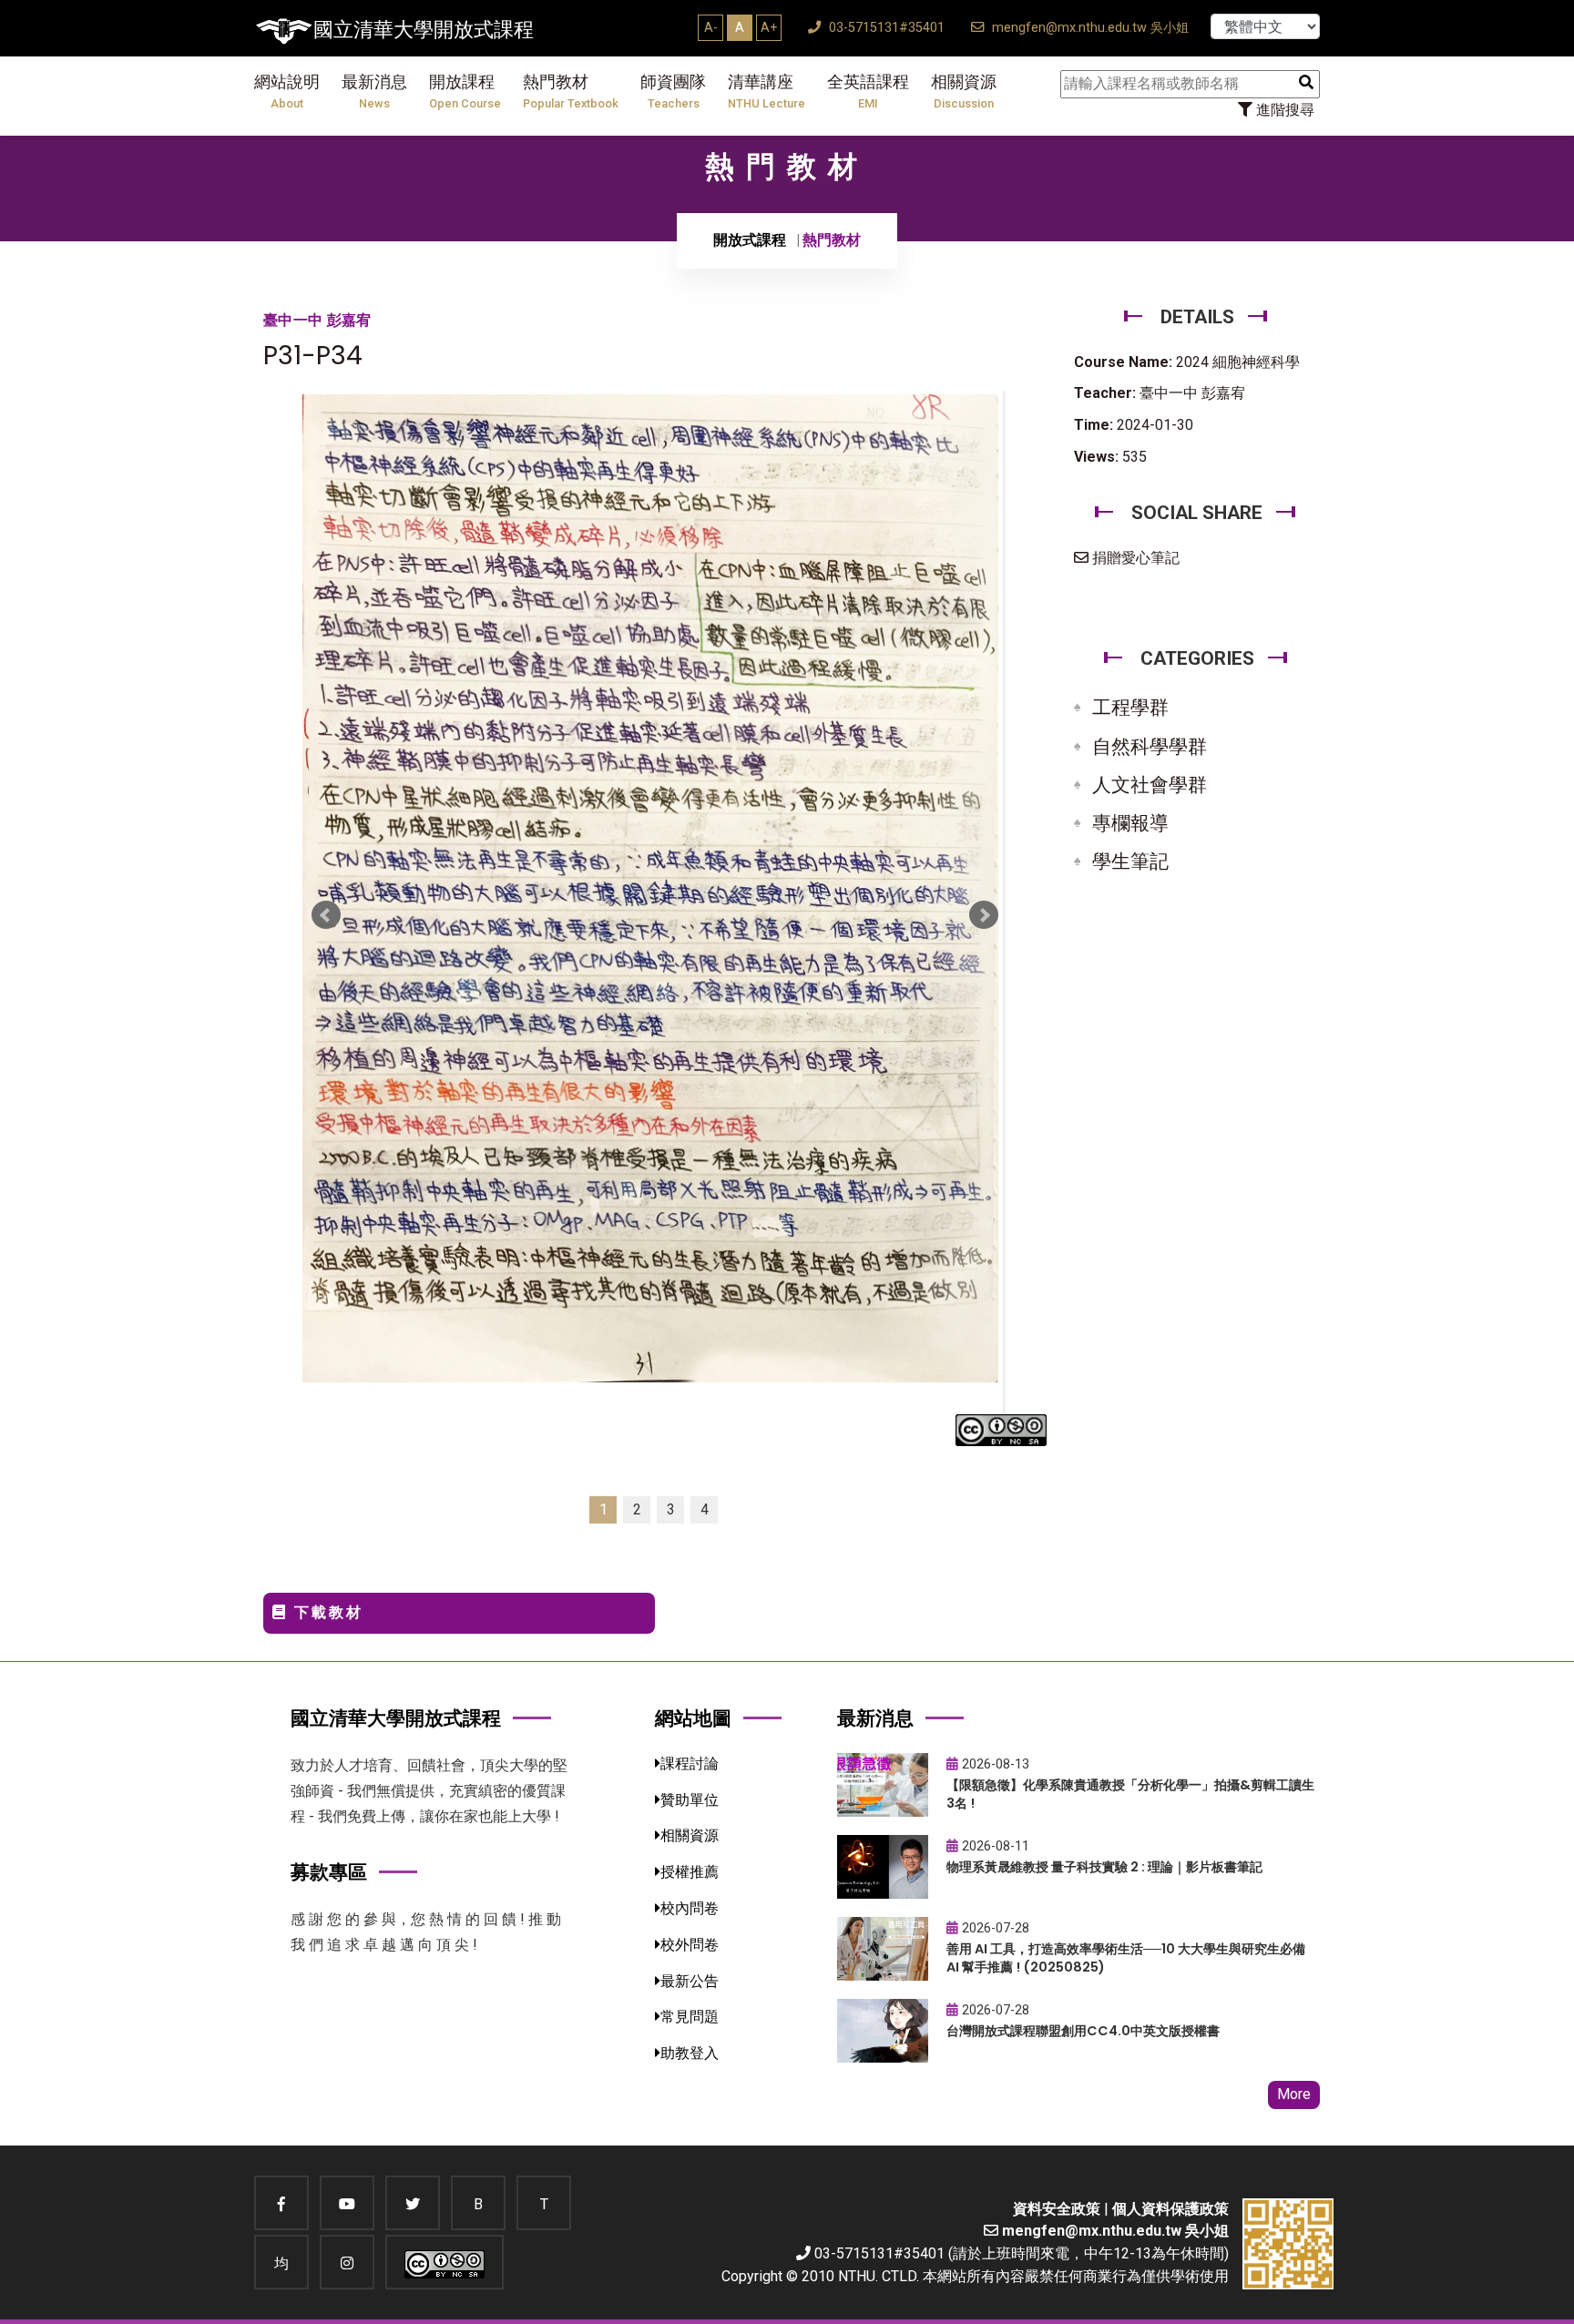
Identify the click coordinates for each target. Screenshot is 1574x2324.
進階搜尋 (1283, 110)
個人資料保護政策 (1170, 2209)
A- (711, 27)
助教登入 (690, 2053)
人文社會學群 (1150, 785)
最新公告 (690, 1981)
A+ (769, 27)
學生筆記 (1130, 861)
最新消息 (374, 92)
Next (984, 915)
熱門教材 (571, 92)
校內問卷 (690, 1908)
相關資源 (964, 92)
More (1294, 2094)
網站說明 (287, 92)
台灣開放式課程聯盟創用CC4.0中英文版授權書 (1083, 2031)
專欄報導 (1130, 823)
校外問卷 (690, 1945)
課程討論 (690, 1763)
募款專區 (329, 1872)
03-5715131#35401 (885, 28)
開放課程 (465, 92)
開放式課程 (750, 240)
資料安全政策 (1057, 2209)
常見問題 (690, 2017)
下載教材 (326, 1612)
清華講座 (767, 92)
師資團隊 (673, 92)
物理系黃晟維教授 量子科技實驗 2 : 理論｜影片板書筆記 (1104, 1867)
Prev (326, 915)
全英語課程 (868, 92)
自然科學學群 (1150, 747)
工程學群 (1130, 708)
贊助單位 (690, 1800)
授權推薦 (690, 1872)
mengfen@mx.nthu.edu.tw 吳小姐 (1089, 28)
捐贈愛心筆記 (1134, 558)
